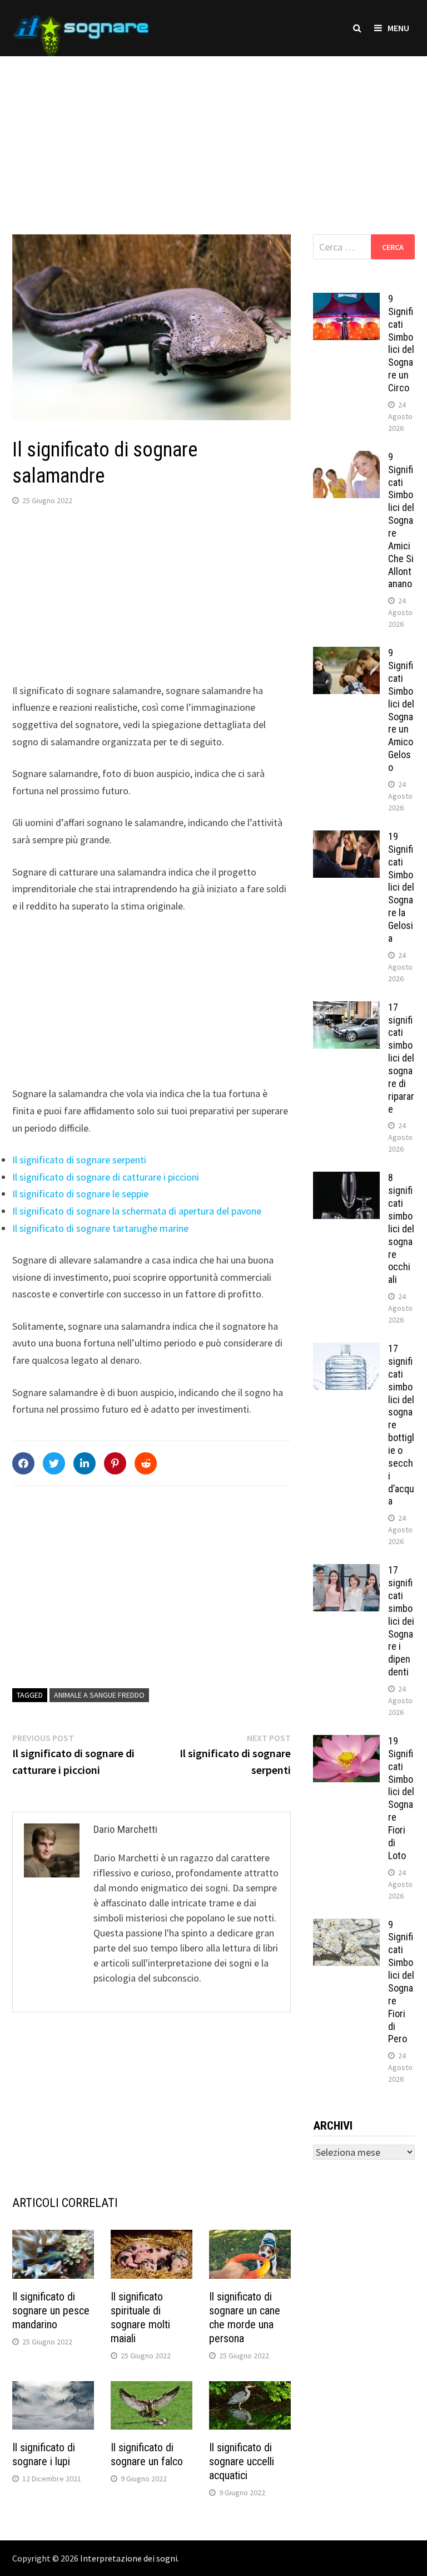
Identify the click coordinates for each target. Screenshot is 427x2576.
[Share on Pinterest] (115, 1463)
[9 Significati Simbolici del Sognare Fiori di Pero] (346, 1926)
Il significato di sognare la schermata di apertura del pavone (137, 1211)
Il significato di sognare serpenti (79, 1160)
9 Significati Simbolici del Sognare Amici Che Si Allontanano (401, 520)
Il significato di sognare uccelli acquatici (242, 2461)
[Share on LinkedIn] (85, 1463)
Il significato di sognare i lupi (44, 2454)
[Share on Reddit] (146, 1463)
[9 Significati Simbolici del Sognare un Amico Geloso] (346, 654)
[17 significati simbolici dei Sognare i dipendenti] (346, 1572)
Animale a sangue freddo (99, 1695)
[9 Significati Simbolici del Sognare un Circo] (346, 300)
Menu (398, 28)
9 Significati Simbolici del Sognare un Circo (401, 343)
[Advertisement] (213, 134)
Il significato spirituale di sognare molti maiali (140, 2317)
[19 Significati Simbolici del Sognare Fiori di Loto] (346, 1742)
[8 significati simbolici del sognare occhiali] (346, 1179)
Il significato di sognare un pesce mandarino (51, 2310)
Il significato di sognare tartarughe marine (100, 1228)
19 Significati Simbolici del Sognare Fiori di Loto (401, 1798)
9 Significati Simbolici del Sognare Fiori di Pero (401, 1982)
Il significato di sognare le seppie (80, 1194)
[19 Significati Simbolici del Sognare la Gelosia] (346, 838)
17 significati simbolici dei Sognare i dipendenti (401, 1621)
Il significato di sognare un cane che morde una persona (245, 2317)
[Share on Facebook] (23, 1463)
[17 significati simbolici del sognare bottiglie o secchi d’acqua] (346, 1350)
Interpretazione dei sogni (129, 2558)
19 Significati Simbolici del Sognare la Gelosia (401, 887)
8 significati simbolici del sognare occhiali (401, 1228)
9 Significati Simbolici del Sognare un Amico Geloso (401, 710)
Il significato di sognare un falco (147, 2454)
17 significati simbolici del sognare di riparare (401, 1058)
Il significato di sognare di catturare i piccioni (106, 1177)
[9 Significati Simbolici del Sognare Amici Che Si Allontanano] (346, 458)
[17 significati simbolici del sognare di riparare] (346, 1009)
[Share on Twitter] (54, 1463)
